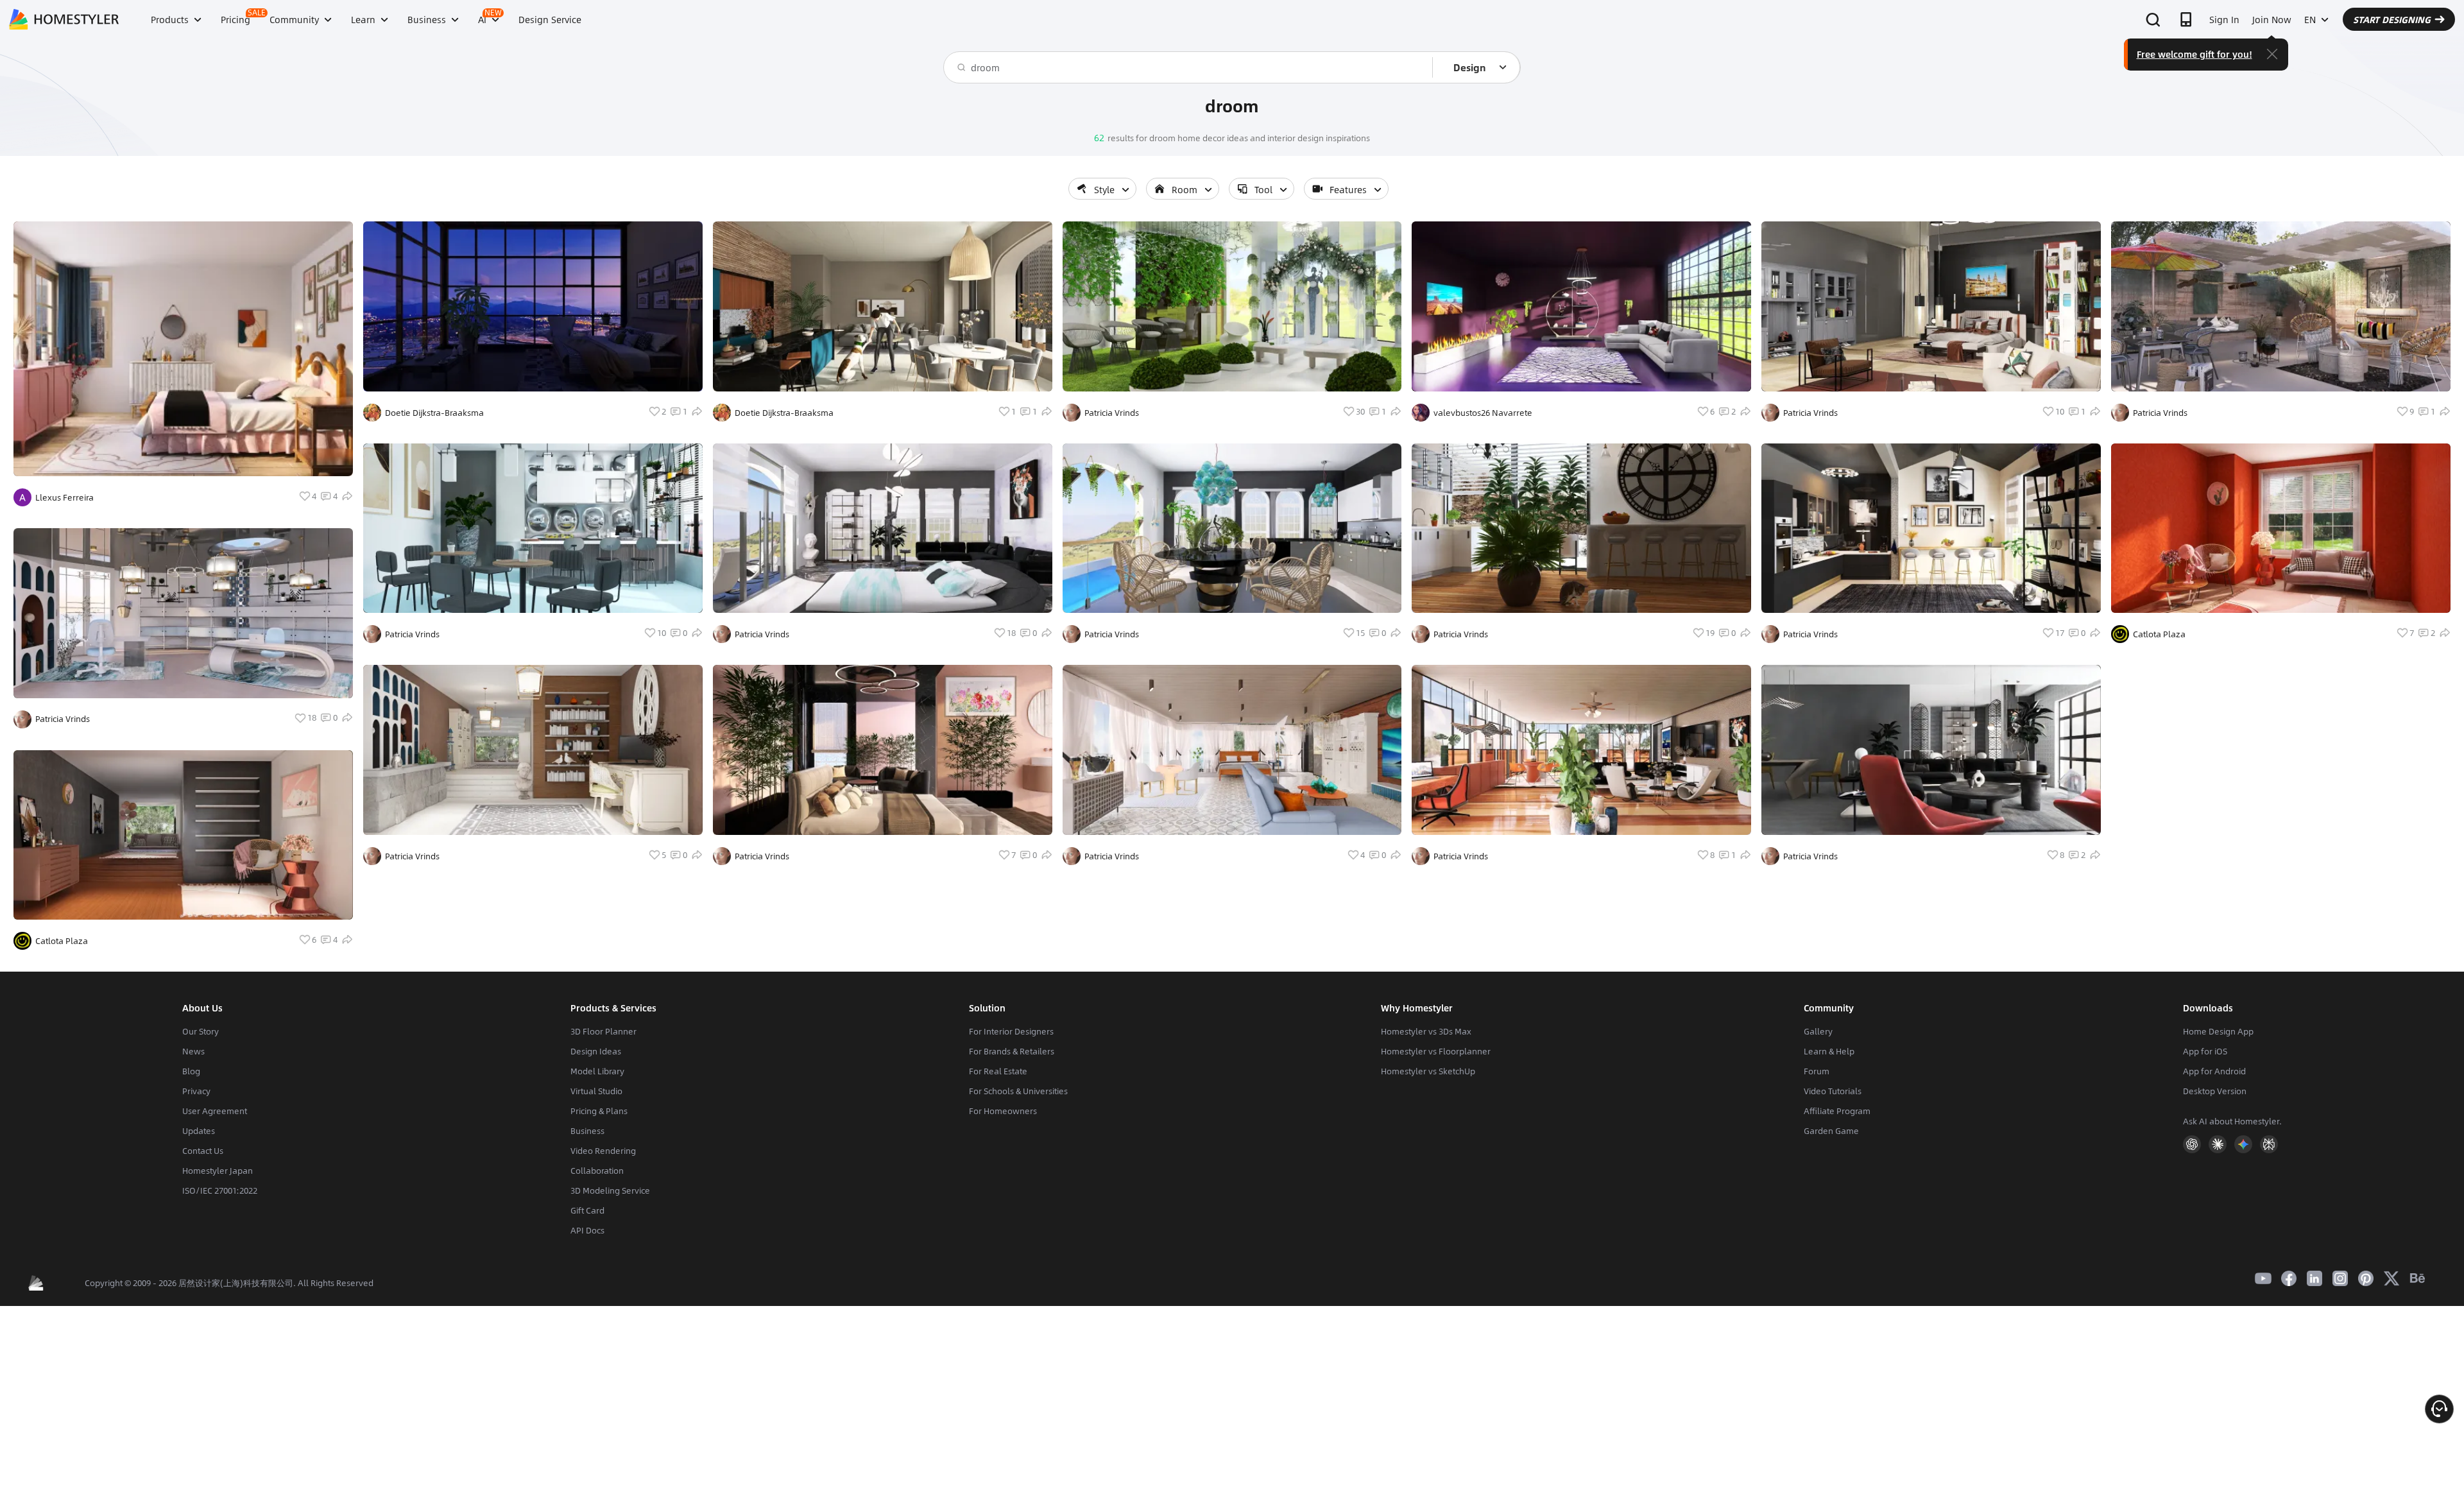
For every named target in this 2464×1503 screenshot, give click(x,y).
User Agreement (215, 1111)
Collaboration (597, 1171)
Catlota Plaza (62, 941)
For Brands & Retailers (1012, 1051)
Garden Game (1831, 1131)
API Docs (587, 1230)
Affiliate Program (1837, 1111)
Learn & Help (1829, 1051)
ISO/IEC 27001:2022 (220, 1190)
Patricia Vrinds (63, 719)
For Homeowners (1003, 1111)
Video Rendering (603, 1151)
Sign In (2224, 19)
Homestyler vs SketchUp (1428, 1071)
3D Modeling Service (610, 1190)
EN (2310, 19)
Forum (1817, 1071)
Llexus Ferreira (64, 497)
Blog (191, 1071)
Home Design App (2218, 1031)
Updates (199, 1131)
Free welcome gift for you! (2194, 54)
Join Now (2272, 19)
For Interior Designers (1011, 1031)
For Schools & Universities (1018, 1091)
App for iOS (2205, 1051)
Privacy (196, 1091)
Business (587, 1131)
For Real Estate (998, 1071)
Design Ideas (596, 1051)
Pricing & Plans (599, 1111)
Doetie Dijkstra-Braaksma (434, 413)
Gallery (1818, 1031)
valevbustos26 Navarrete (1483, 413)
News (193, 1051)
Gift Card (587, 1210)
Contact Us (203, 1151)
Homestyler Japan (218, 1171)
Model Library (597, 1071)
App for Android (2214, 1071)
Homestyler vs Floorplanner (1436, 1051)
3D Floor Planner (603, 1031)
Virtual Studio (596, 1091)
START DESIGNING (2392, 19)
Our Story (201, 1031)
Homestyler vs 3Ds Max (1426, 1031)
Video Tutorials (1833, 1091)
